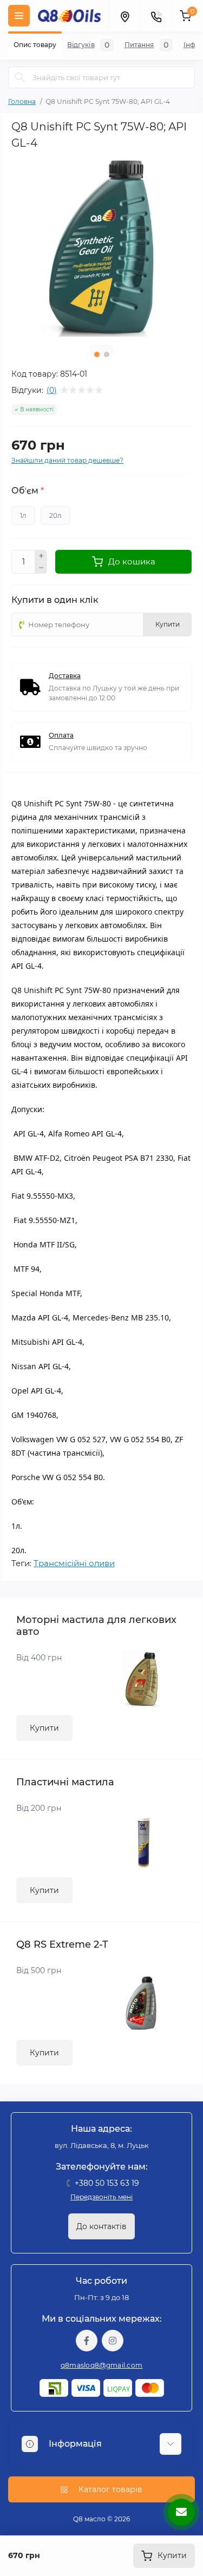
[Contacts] (156, 16)
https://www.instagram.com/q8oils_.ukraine (113, 2341)
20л (55, 515)
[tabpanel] (101, 247)
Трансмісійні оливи (74, 1563)
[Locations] (125, 16)
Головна (22, 101)
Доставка (65, 676)
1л (23, 515)
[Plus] (41, 556)
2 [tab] (107, 354)
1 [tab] (97, 354)
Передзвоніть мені (101, 2197)
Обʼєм (28, 491)
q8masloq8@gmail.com (102, 2365)
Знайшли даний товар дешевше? (67, 460)
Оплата (61, 735)
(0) (52, 390)
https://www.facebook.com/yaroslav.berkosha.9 (87, 2341)
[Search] (20, 77)
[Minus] (41, 568)
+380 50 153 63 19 (107, 2183)
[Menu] (19, 16)
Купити (44, 1728)
